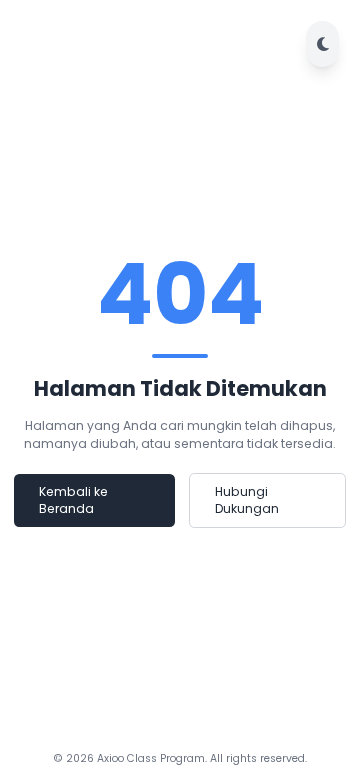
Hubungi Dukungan (247, 500)
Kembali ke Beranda (73, 500)
